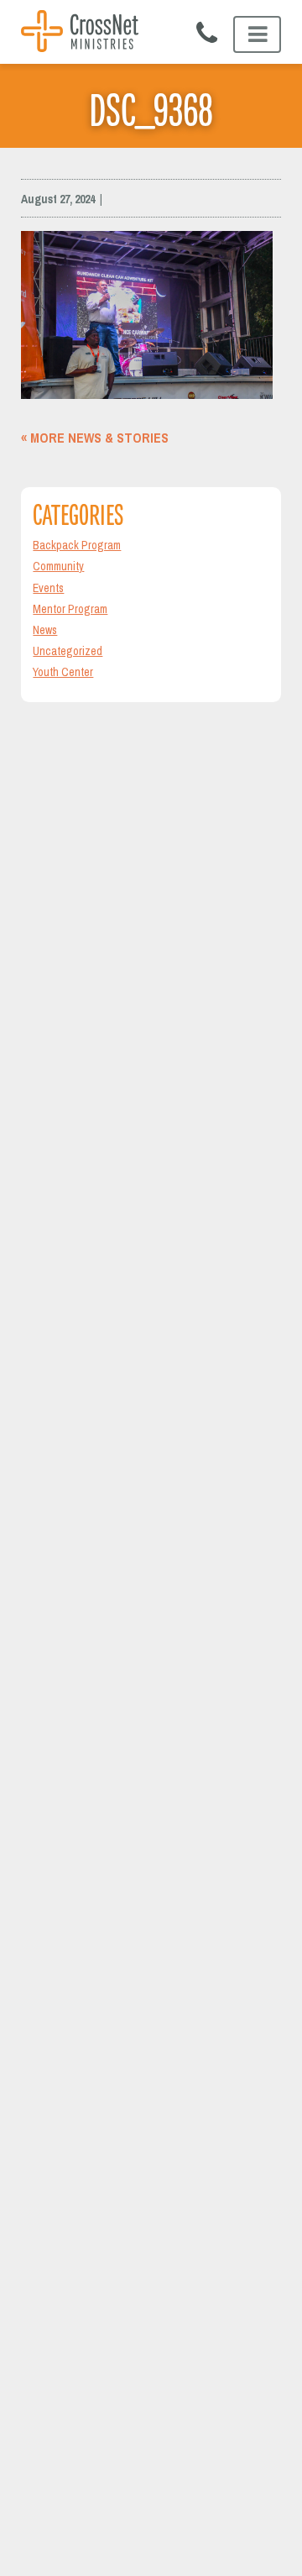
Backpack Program (77, 545)
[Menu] (257, 34)
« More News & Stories (95, 438)
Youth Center (63, 672)
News (45, 630)
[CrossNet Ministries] (80, 33)
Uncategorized (68, 651)
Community (58, 566)
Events (48, 588)
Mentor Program (70, 609)
